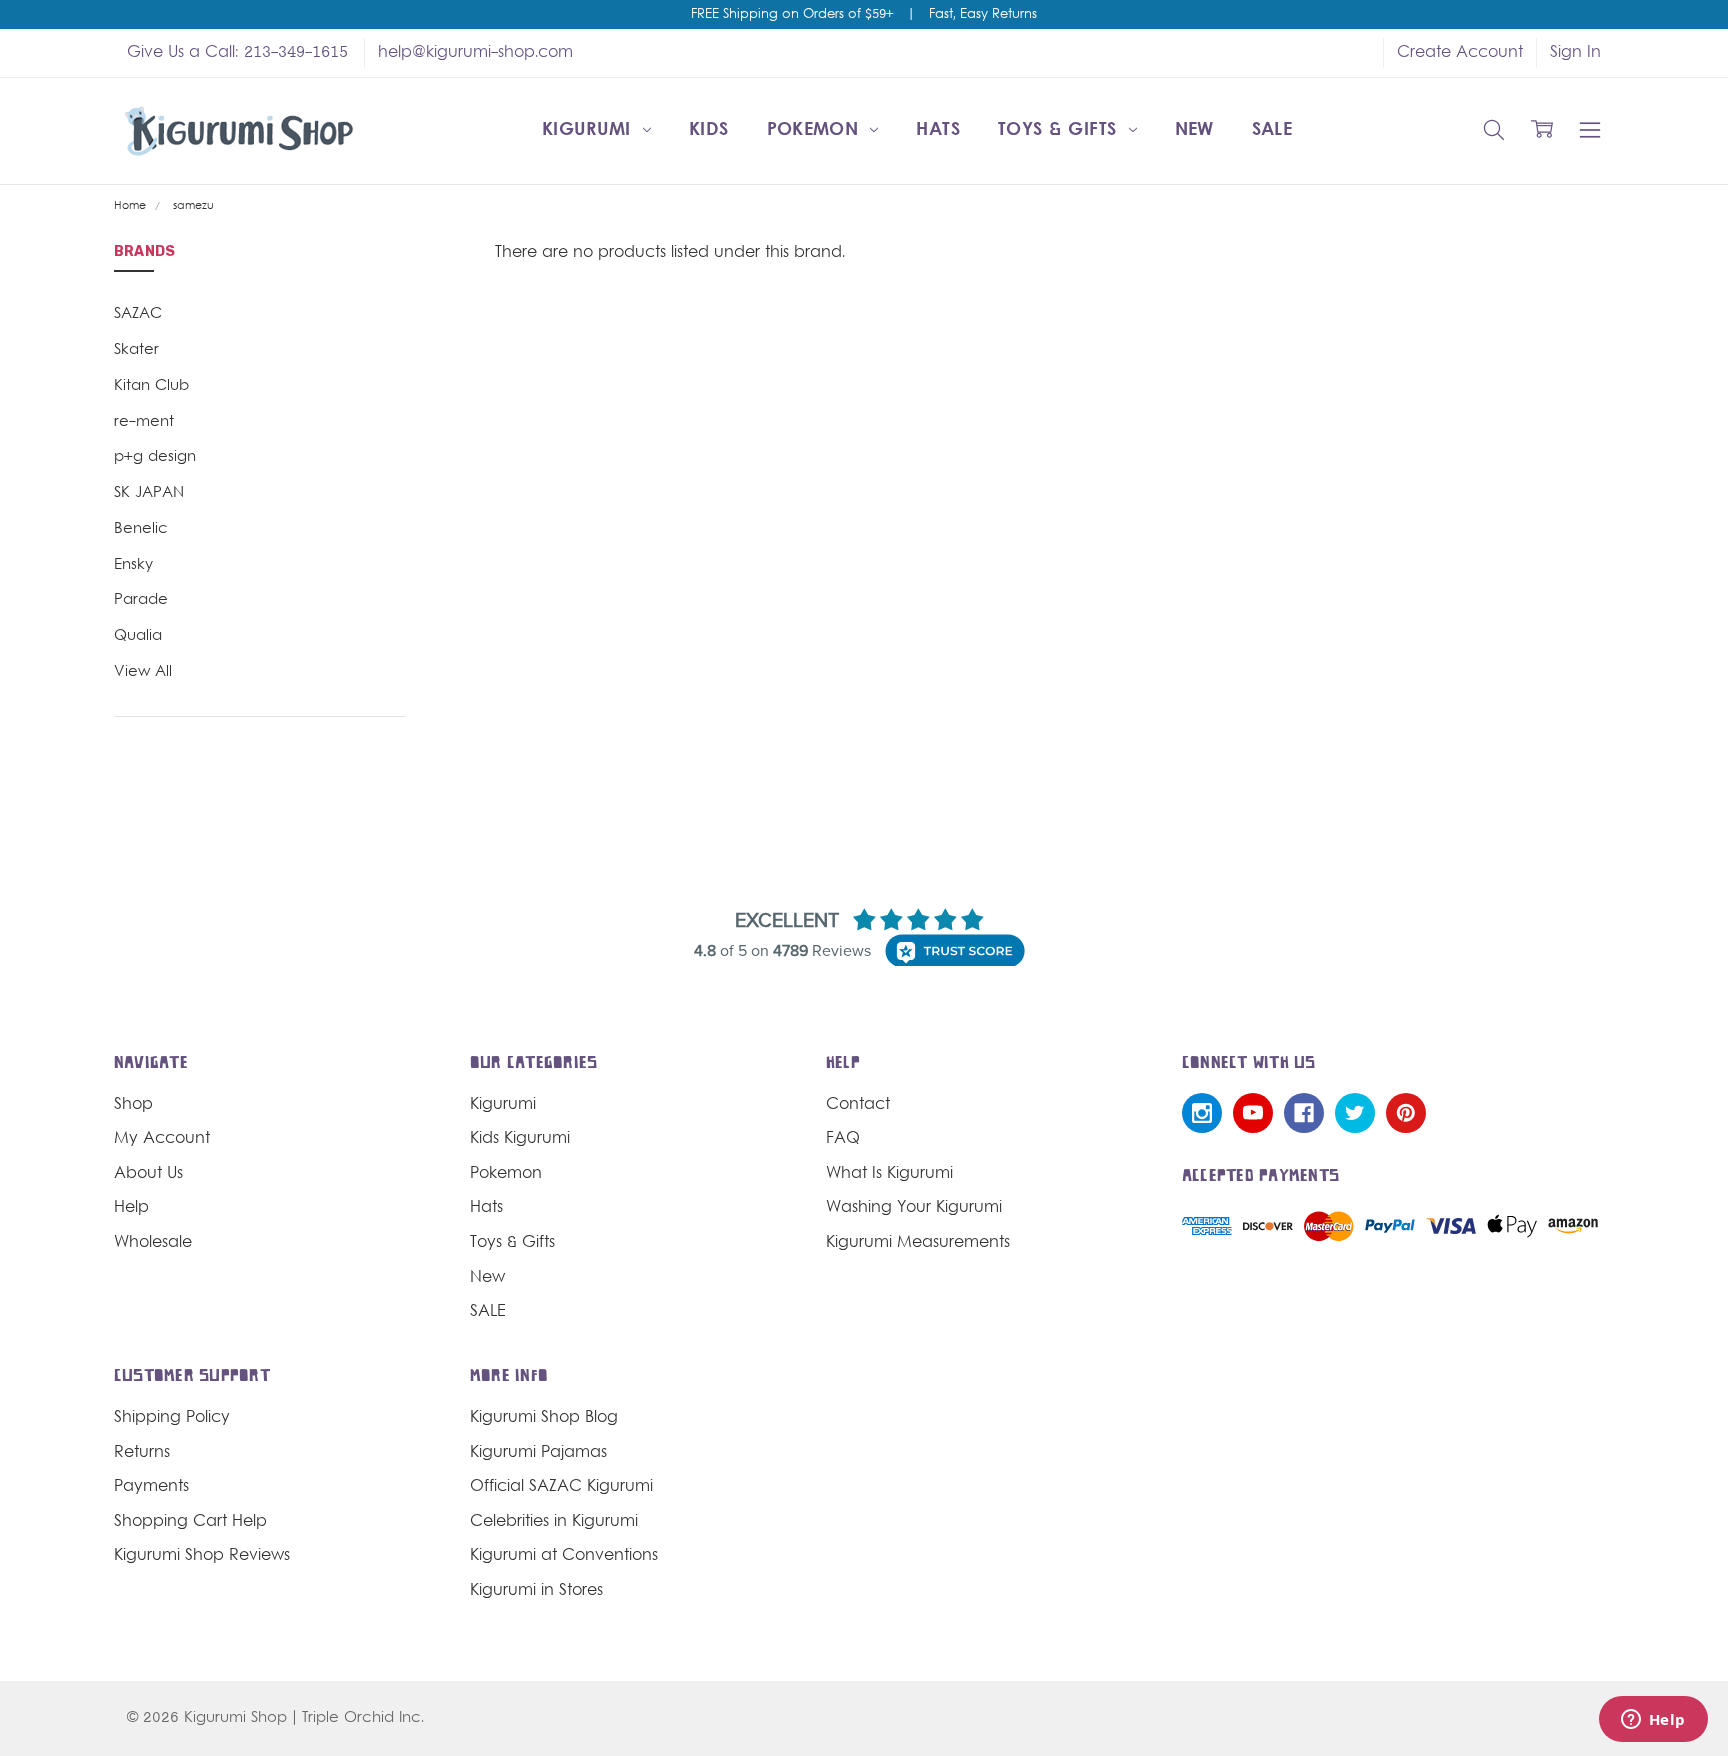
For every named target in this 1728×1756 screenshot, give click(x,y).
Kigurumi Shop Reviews (202, 1556)
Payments (151, 1487)
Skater (136, 350)
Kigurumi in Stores (536, 1591)
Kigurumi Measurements (918, 1243)
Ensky (133, 565)
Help (131, 1208)
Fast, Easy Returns (983, 15)
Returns (142, 1453)
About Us (148, 1174)
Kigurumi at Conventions (564, 1556)
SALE (1272, 130)
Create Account (1460, 53)
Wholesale (153, 1243)
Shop (133, 1105)
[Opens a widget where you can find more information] (1653, 1721)
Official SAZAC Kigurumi (561, 1487)
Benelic (141, 529)
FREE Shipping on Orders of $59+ (792, 15)
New (1194, 130)
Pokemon (816, 130)
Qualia (138, 636)
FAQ (843, 1139)
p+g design (155, 457)
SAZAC (138, 314)
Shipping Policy (172, 1418)
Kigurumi (589, 130)
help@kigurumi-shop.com (475, 53)
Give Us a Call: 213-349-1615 (237, 53)
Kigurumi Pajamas (538, 1453)
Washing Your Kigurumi (914, 1208)
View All (143, 672)
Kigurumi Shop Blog (544, 1418)
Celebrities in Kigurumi (554, 1522)
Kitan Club (151, 386)
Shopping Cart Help (190, 1522)
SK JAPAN (149, 493)
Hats (937, 130)
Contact (858, 1105)
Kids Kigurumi (520, 1139)
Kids (708, 130)
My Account (162, 1139)
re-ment (144, 422)
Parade (141, 600)
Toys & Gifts (1060, 130)
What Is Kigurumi (889, 1174)
